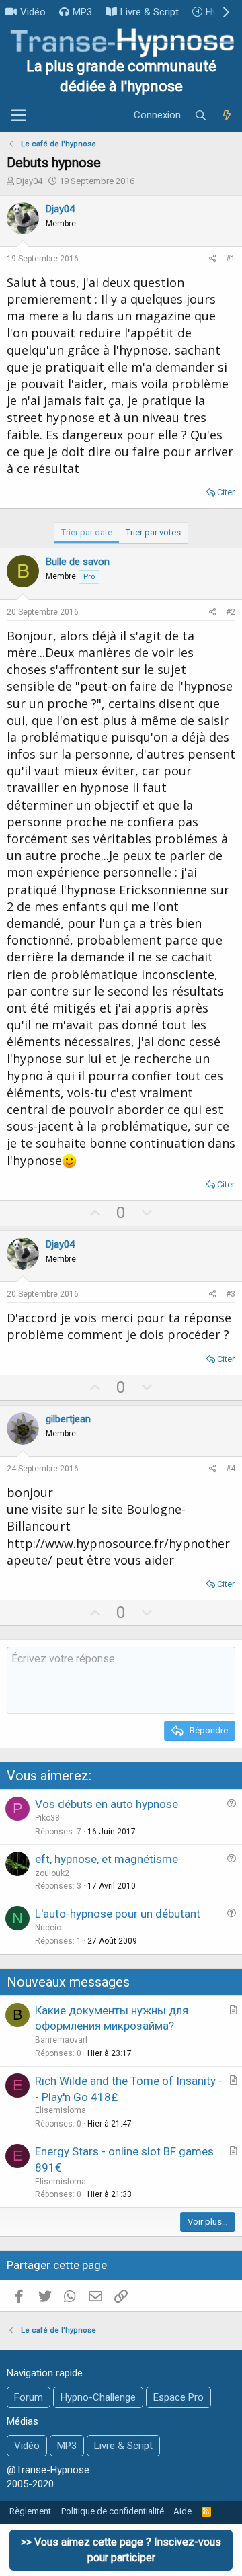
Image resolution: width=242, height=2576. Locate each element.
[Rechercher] (201, 116)
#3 (231, 1294)
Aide (183, 2511)
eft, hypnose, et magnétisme (107, 1859)
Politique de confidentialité (113, 2511)
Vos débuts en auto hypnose (107, 1804)
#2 (231, 612)
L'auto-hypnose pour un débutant (118, 1914)
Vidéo (33, 12)
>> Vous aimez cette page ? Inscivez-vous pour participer (121, 2549)
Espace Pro (178, 2397)
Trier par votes (153, 532)
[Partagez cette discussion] (213, 259)
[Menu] (18, 116)
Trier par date (87, 532)
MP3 (82, 12)
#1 (231, 259)
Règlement (30, 2511)
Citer (226, 492)
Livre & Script (150, 12)
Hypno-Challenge (98, 2397)
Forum (29, 2397)
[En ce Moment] (227, 116)
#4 (231, 1469)
